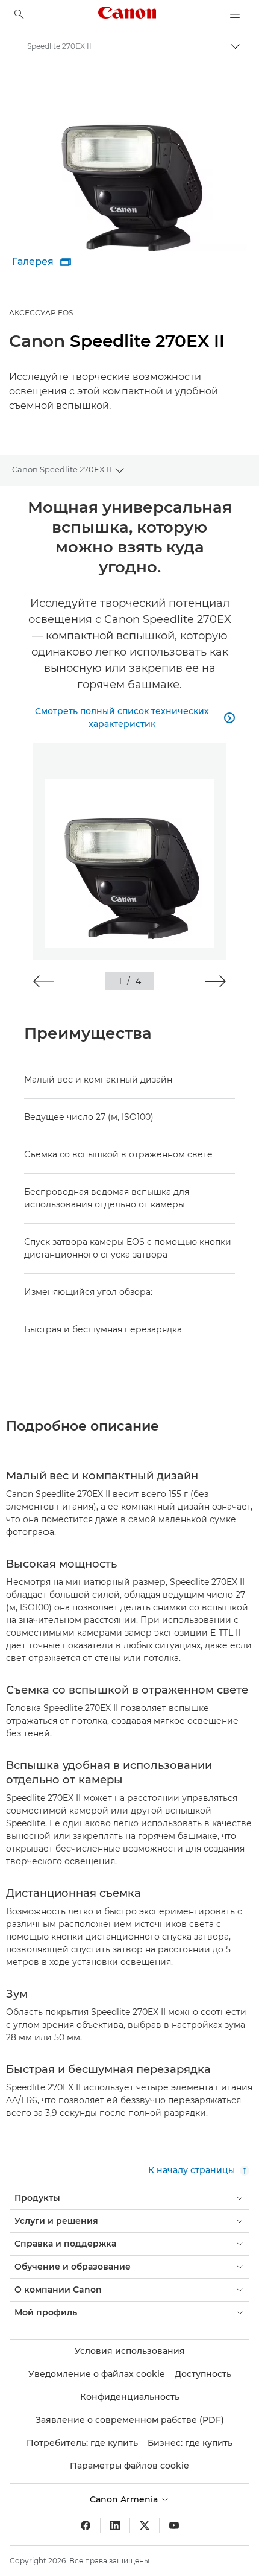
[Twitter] (145, 2525)
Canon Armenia (125, 2499)
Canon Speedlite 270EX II (62, 469)
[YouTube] (174, 2525)
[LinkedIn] (115, 2525)
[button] (44, 981)
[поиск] (19, 14)
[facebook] (86, 2525)
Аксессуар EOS (41, 313)
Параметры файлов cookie (129, 2466)
